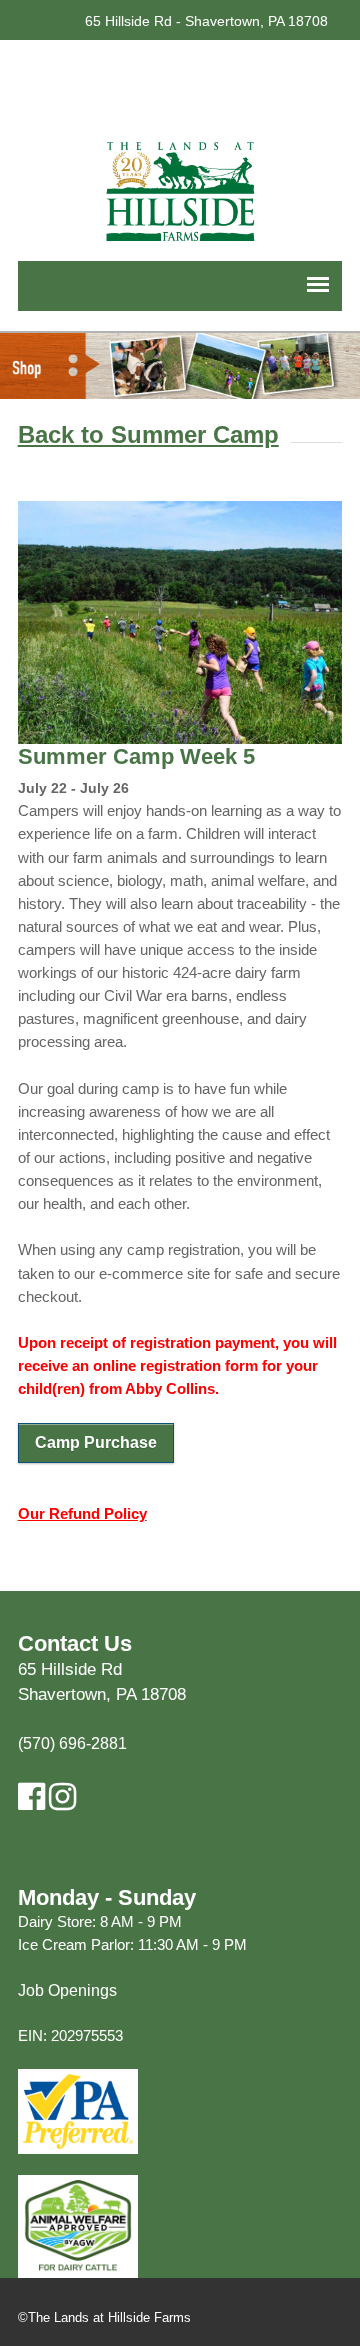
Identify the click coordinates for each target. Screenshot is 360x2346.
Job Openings (67, 1990)
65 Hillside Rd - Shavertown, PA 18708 (206, 21)
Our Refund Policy (82, 1513)
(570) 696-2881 (72, 1743)
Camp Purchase (96, 1442)
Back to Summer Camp (148, 434)
